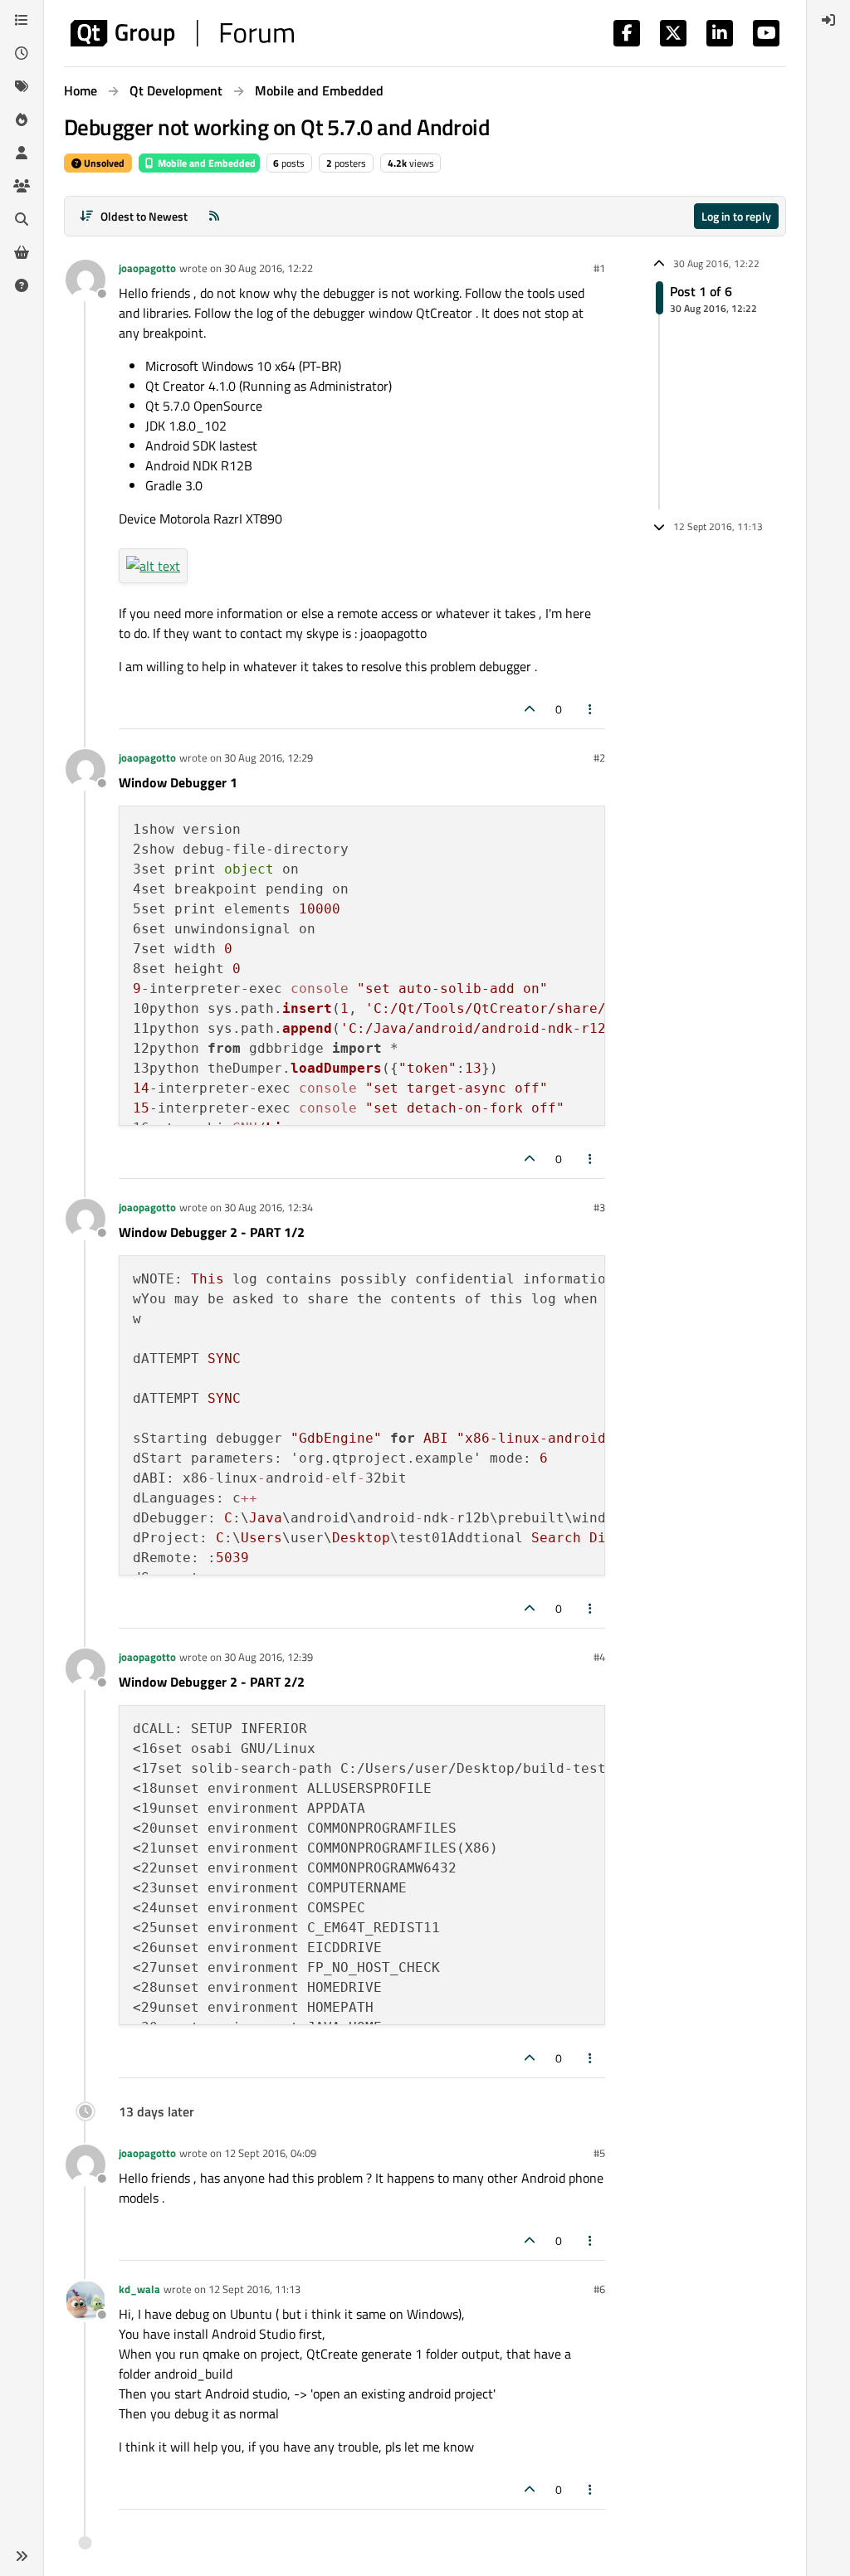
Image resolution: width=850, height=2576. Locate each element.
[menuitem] (828, 20)
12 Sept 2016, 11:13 (254, 2289)
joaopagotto (147, 268)
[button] (22, 2556)
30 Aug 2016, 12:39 (269, 1657)
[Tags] (22, 86)
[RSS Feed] (214, 216)
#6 (599, 2289)
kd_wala (139, 2289)
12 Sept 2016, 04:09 (270, 2153)
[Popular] (22, 119)
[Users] (22, 153)
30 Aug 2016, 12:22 (269, 268)
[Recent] (22, 53)
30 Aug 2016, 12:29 (269, 757)
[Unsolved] (22, 285)
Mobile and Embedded (205, 163)
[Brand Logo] (182, 33)
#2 (599, 757)
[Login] (828, 20)
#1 (599, 268)
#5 (599, 2153)
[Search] (22, 219)
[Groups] (22, 186)
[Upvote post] (530, 709)
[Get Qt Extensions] (22, 252)
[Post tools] (591, 709)
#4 (599, 1657)
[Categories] (22, 20)
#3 (599, 1207)
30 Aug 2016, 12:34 (269, 1207)
